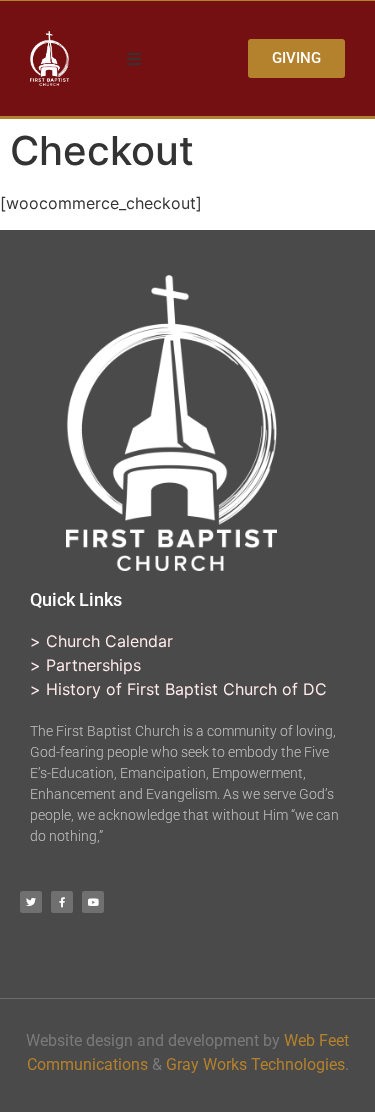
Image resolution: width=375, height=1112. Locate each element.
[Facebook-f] (62, 902)
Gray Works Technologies (255, 1064)
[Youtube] (93, 902)
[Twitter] (31, 902)
